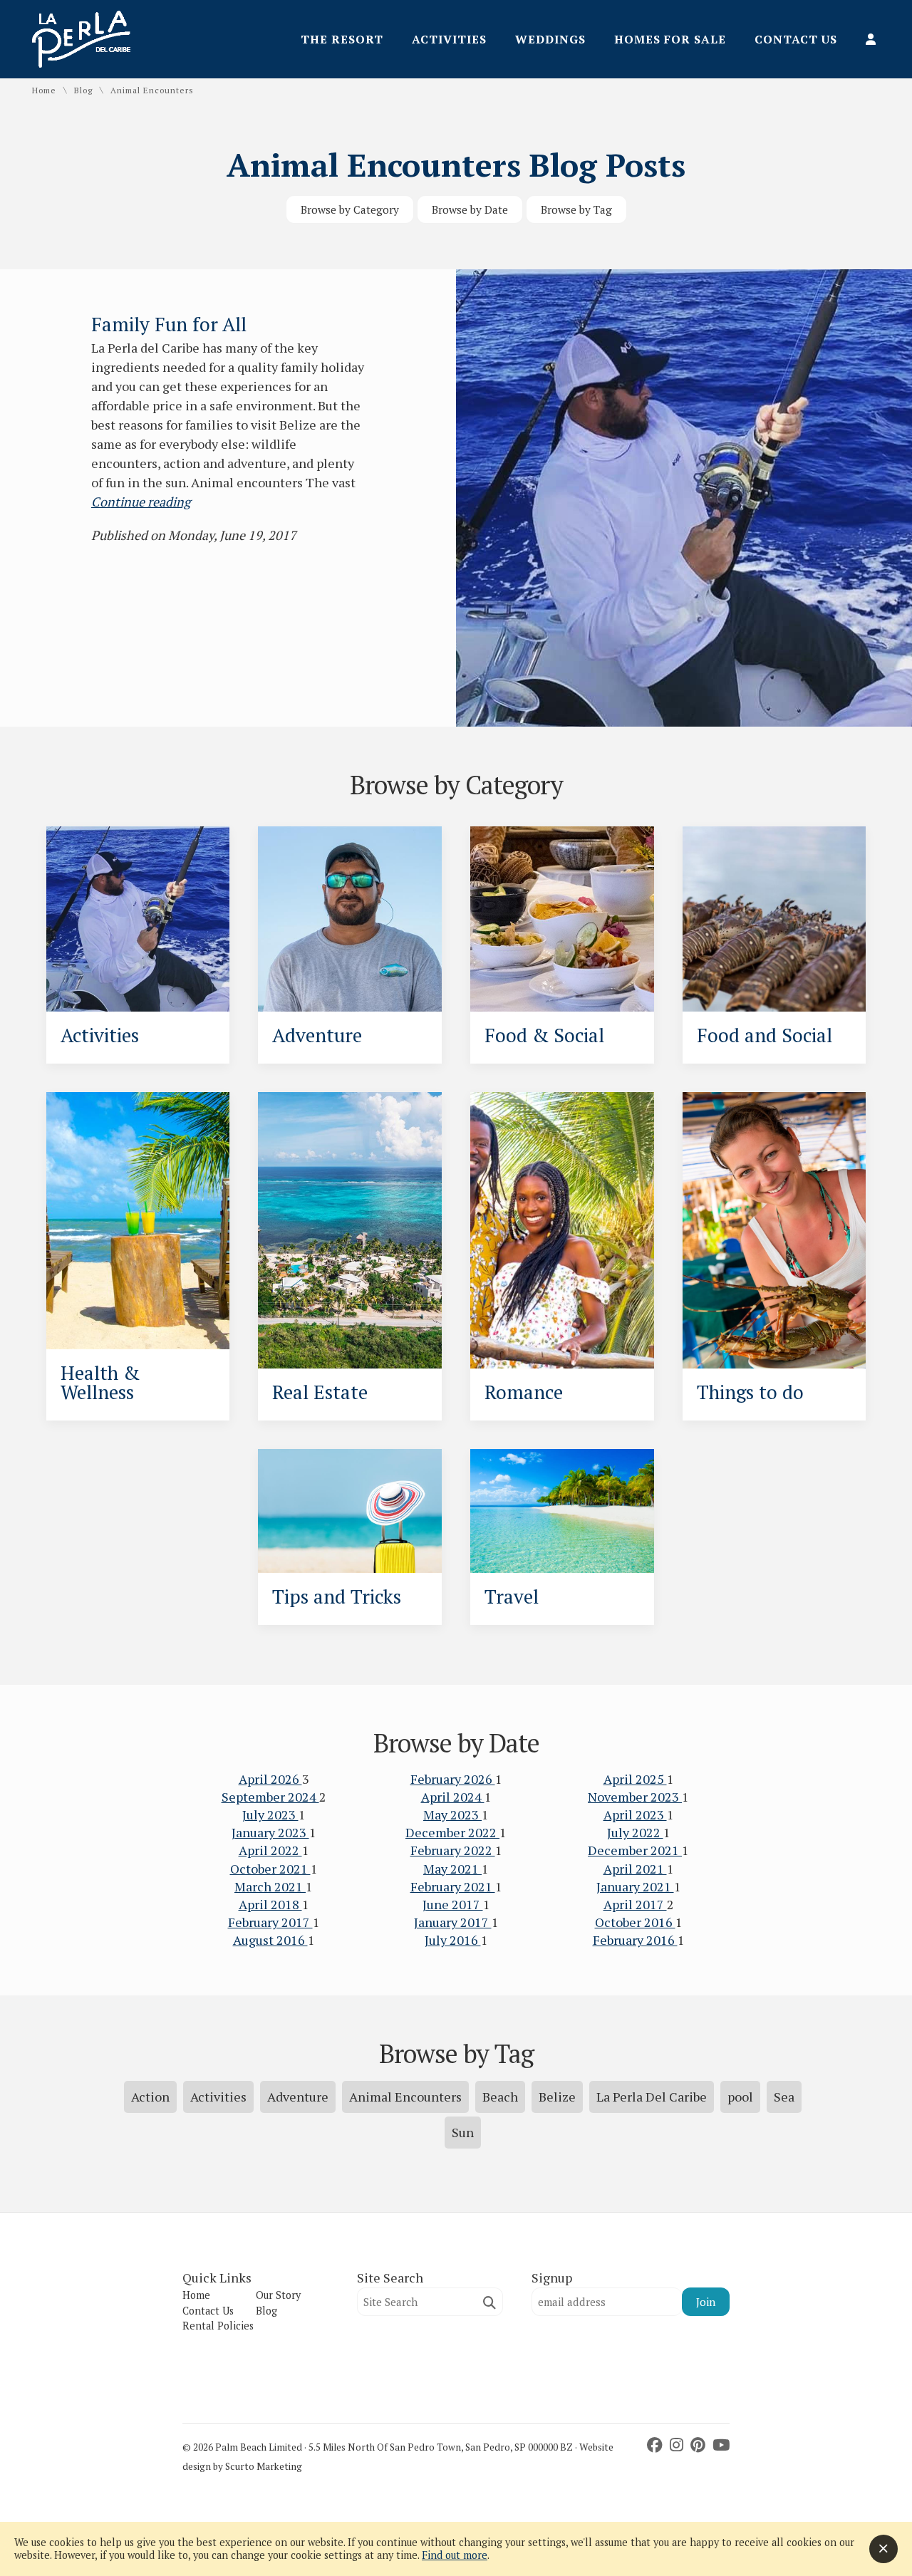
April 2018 (270, 1904)
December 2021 (635, 1850)
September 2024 (270, 1797)
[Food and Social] (774, 919)
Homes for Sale (670, 39)
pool (740, 2097)
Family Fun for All (169, 324)
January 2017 (453, 1922)
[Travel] (562, 1511)
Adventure (317, 1035)
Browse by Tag (576, 209)
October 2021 (270, 1869)
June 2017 (453, 1904)
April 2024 (453, 1797)
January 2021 (635, 1886)
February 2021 (453, 1886)
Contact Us (796, 39)
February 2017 (270, 1922)
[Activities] (138, 919)
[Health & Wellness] (138, 1221)
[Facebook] (657, 2445)
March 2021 (270, 1886)
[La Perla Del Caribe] (81, 63)
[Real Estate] (350, 1230)
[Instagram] (678, 2445)
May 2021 (452, 1869)
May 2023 (452, 1814)
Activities (449, 39)
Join (706, 2302)
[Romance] (562, 1230)
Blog (83, 90)
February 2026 (453, 1779)
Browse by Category (350, 209)
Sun (463, 2132)
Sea (784, 2097)
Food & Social (544, 1035)
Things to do (750, 1392)
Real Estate (320, 1392)
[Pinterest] (700, 2445)
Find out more (455, 2555)
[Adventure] (350, 919)
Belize (557, 2097)
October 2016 (635, 1922)
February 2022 (453, 1850)
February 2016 (635, 1940)
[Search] (489, 2303)
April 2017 (635, 1904)
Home (44, 90)
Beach (500, 2097)
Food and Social (765, 1035)
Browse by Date (470, 209)
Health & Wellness (100, 1382)
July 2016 (453, 1940)
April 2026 (270, 1779)
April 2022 (270, 1850)
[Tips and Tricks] (350, 1511)
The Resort (342, 39)
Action (150, 2097)
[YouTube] (721, 2445)
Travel (512, 1596)
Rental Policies (218, 2326)
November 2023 (635, 1797)
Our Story (278, 2295)
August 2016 (270, 1940)
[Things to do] (774, 1230)
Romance (524, 1392)
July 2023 (270, 1814)
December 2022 (452, 1832)
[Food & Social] (562, 919)
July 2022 (635, 1832)
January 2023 (270, 1832)
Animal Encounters (405, 2097)
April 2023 (635, 1814)
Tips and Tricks (337, 1596)
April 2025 (635, 1779)
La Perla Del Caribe (652, 2097)
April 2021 (635, 1869)
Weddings (550, 39)
